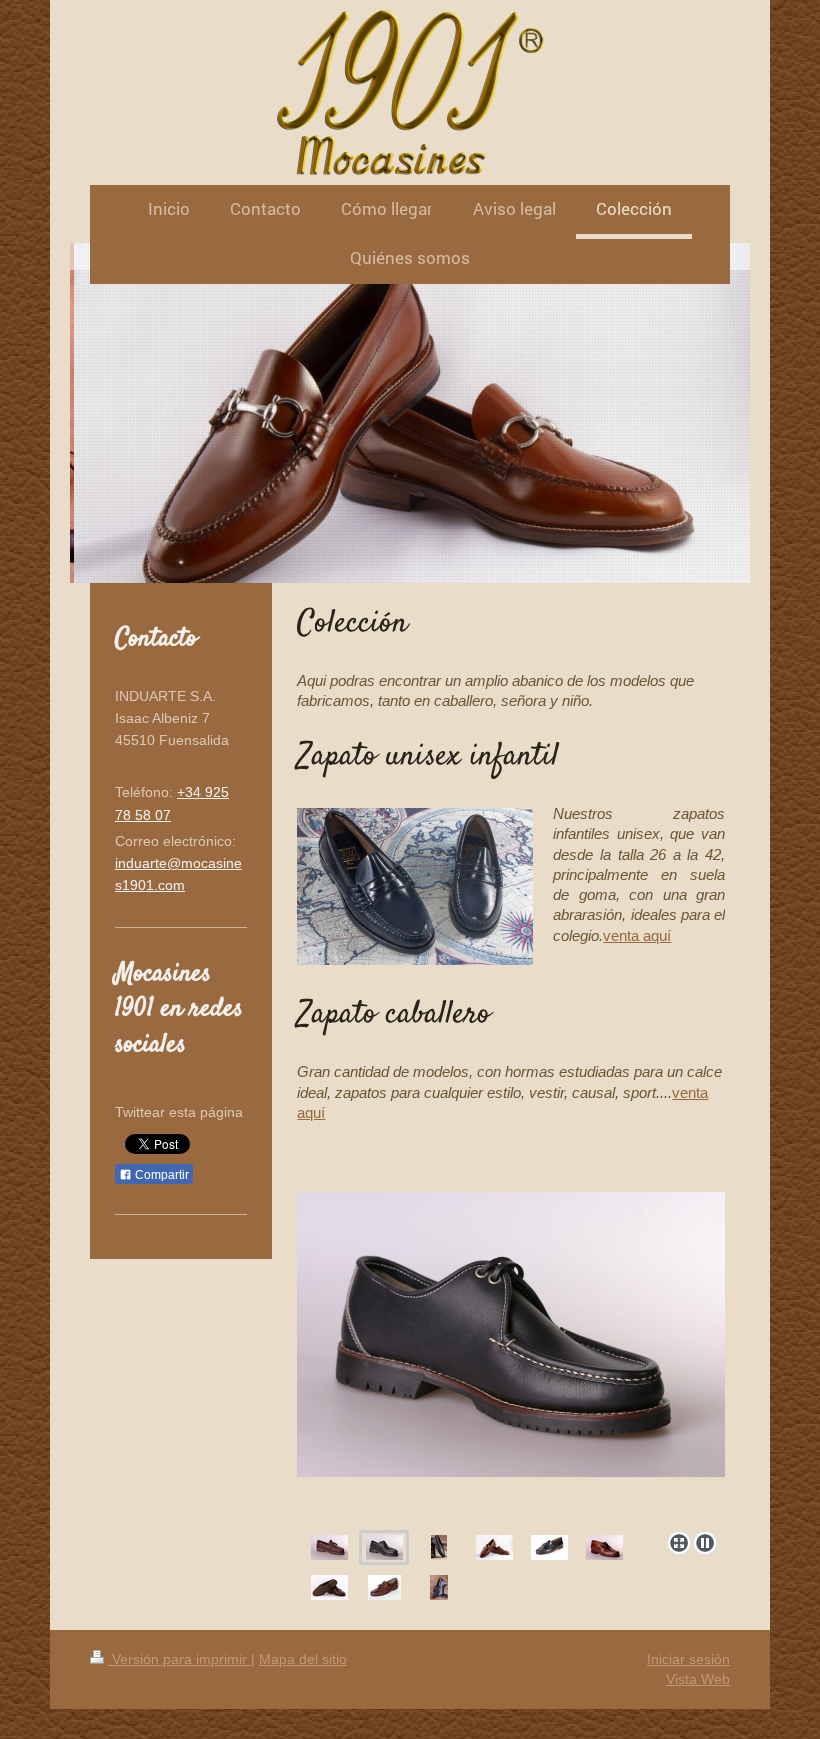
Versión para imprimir (179, 1659)
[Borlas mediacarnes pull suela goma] (439, 1587)
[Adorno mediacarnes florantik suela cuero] (494, 1547)
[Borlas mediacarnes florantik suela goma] (384, 1587)
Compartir (160, 1175)
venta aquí (637, 935)
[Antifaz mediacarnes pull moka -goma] (439, 1547)
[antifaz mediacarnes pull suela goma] (329, 1587)
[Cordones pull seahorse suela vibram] (604, 1547)
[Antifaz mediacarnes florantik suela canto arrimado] (549, 1547)
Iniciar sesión (688, 1659)
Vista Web (698, 1679)
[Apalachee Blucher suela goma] (511, 1357)
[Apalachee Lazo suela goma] (329, 1547)
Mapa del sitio (303, 1659)
